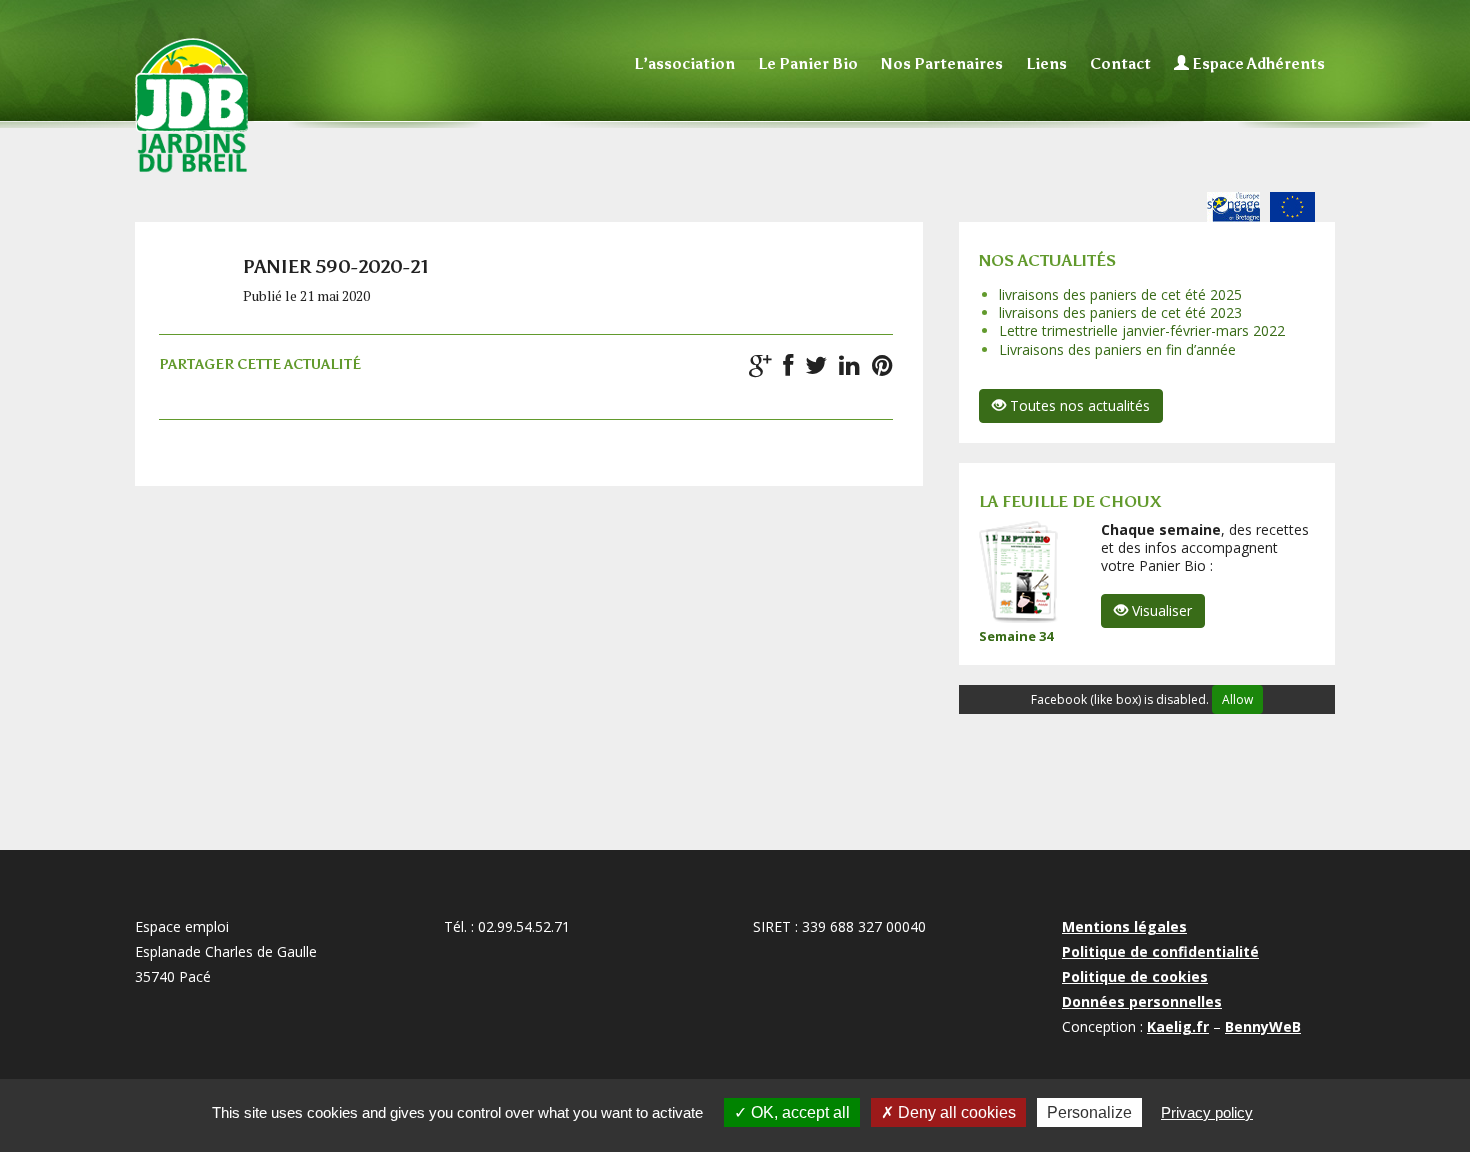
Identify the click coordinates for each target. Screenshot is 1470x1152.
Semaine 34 (1016, 636)
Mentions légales (1124, 926)
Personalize (1089, 1112)
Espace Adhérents (1257, 64)
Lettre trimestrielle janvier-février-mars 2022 (1142, 330)
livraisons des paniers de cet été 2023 (1120, 312)
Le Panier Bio (808, 64)
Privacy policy (1207, 1112)
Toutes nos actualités (1078, 405)
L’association (684, 64)
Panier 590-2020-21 (336, 267)
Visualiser (1160, 610)
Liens (1046, 64)
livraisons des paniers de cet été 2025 (1120, 294)
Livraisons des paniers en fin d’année (1117, 349)
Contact (1120, 64)
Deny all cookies (955, 1112)
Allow (1237, 699)
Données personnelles (1142, 1001)
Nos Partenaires (942, 64)
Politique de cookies (1135, 976)
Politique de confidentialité (1160, 951)
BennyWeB (1263, 1026)
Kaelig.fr (1178, 1026)
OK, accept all (798, 1112)
